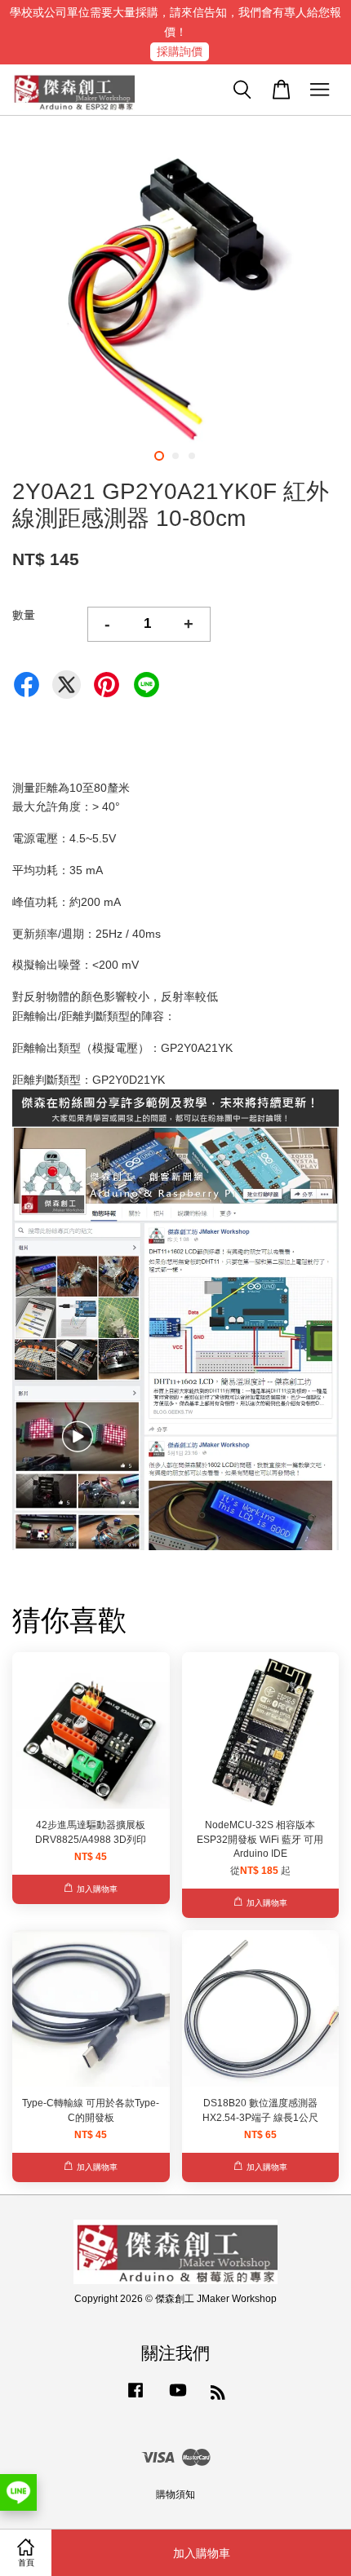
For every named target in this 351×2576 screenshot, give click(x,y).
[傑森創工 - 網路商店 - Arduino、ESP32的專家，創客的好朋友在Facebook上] (136, 2398)
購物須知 (175, 2494)
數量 (24, 615)
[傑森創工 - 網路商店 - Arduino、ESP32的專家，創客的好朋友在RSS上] (218, 2396)
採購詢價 (180, 51)
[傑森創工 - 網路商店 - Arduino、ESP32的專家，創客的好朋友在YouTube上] (178, 2398)
